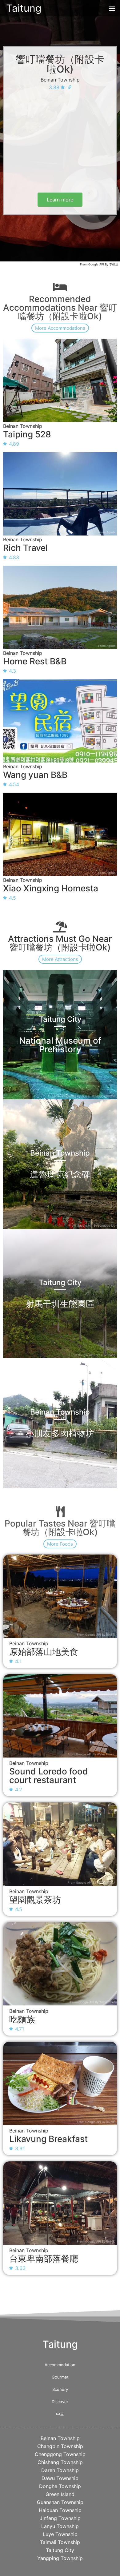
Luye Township (60, 2534)
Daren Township (60, 2470)
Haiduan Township (60, 2510)
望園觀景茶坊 (35, 1900)
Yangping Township (60, 2558)
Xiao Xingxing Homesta (51, 888)
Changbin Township (60, 2446)
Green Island (60, 2494)
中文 (60, 2414)
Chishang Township (60, 2462)
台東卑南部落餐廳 (44, 2259)
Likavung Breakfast (48, 2139)
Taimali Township (60, 2542)
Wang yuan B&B (35, 775)
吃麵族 (22, 2019)
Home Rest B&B (35, 661)
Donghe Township (60, 2486)
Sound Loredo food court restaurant (49, 1776)
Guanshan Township (60, 2502)
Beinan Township (60, 80)
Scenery (60, 2389)
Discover (60, 2402)
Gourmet (60, 2377)
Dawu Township (60, 2478)
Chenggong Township (60, 2454)
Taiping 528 (27, 434)
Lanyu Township (60, 2526)
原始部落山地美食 (44, 1652)
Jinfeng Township (60, 2518)
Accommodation (60, 2365)
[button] (112, 8)
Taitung (24, 8)
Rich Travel (25, 548)
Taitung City (60, 2550)
